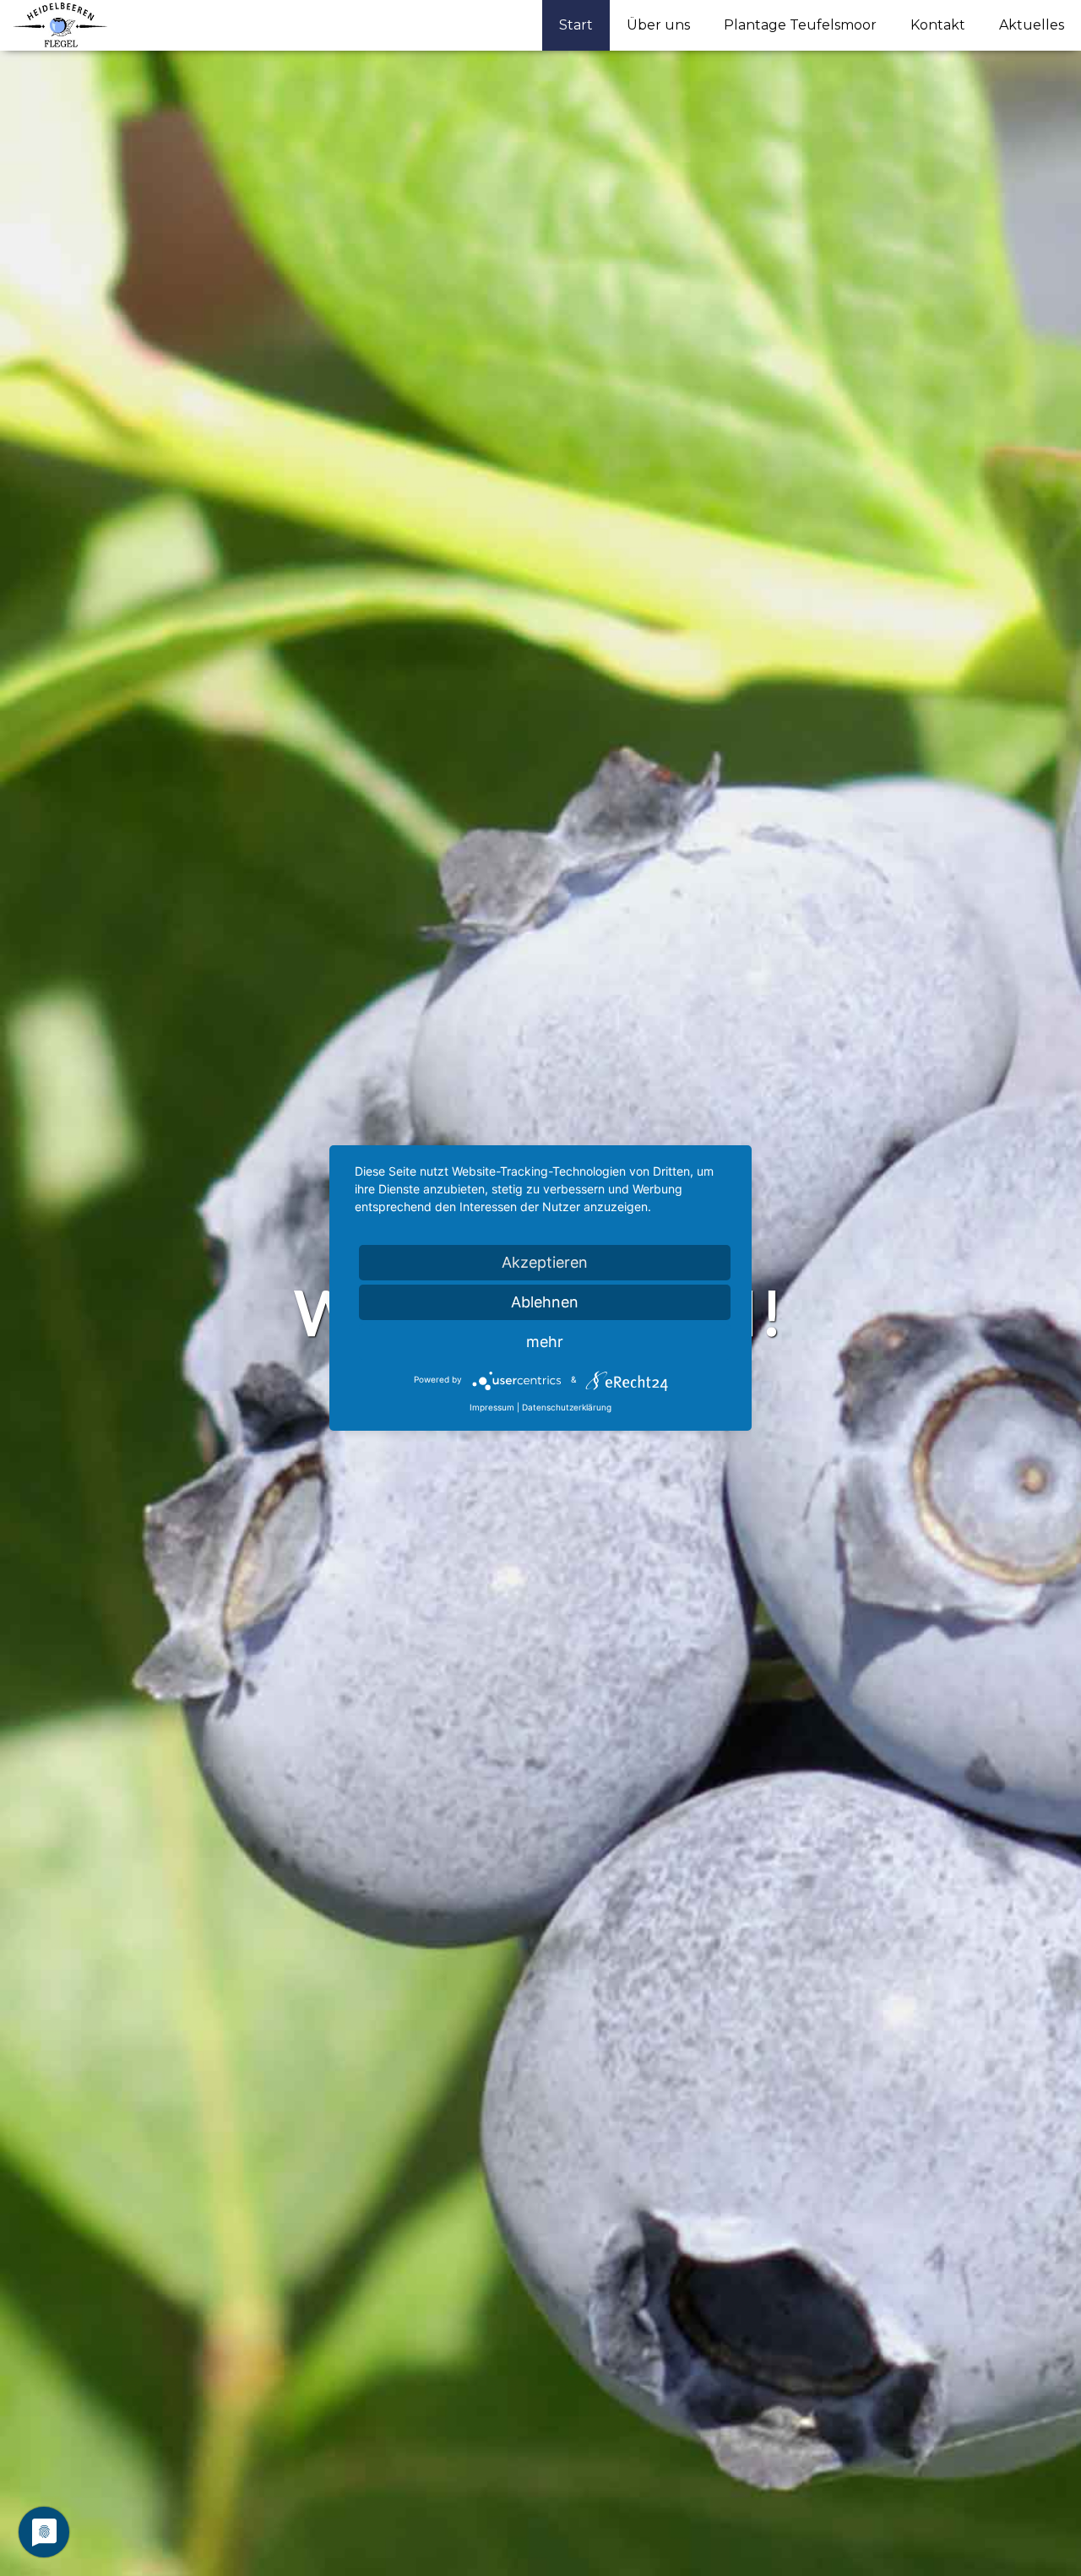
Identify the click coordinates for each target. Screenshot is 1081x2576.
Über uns (658, 25)
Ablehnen (545, 1302)
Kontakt (938, 25)
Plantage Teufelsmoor (800, 25)
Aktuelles (1032, 25)
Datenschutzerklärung (567, 1407)
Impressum (492, 1407)
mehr (545, 1342)
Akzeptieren (545, 1262)
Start (576, 25)
